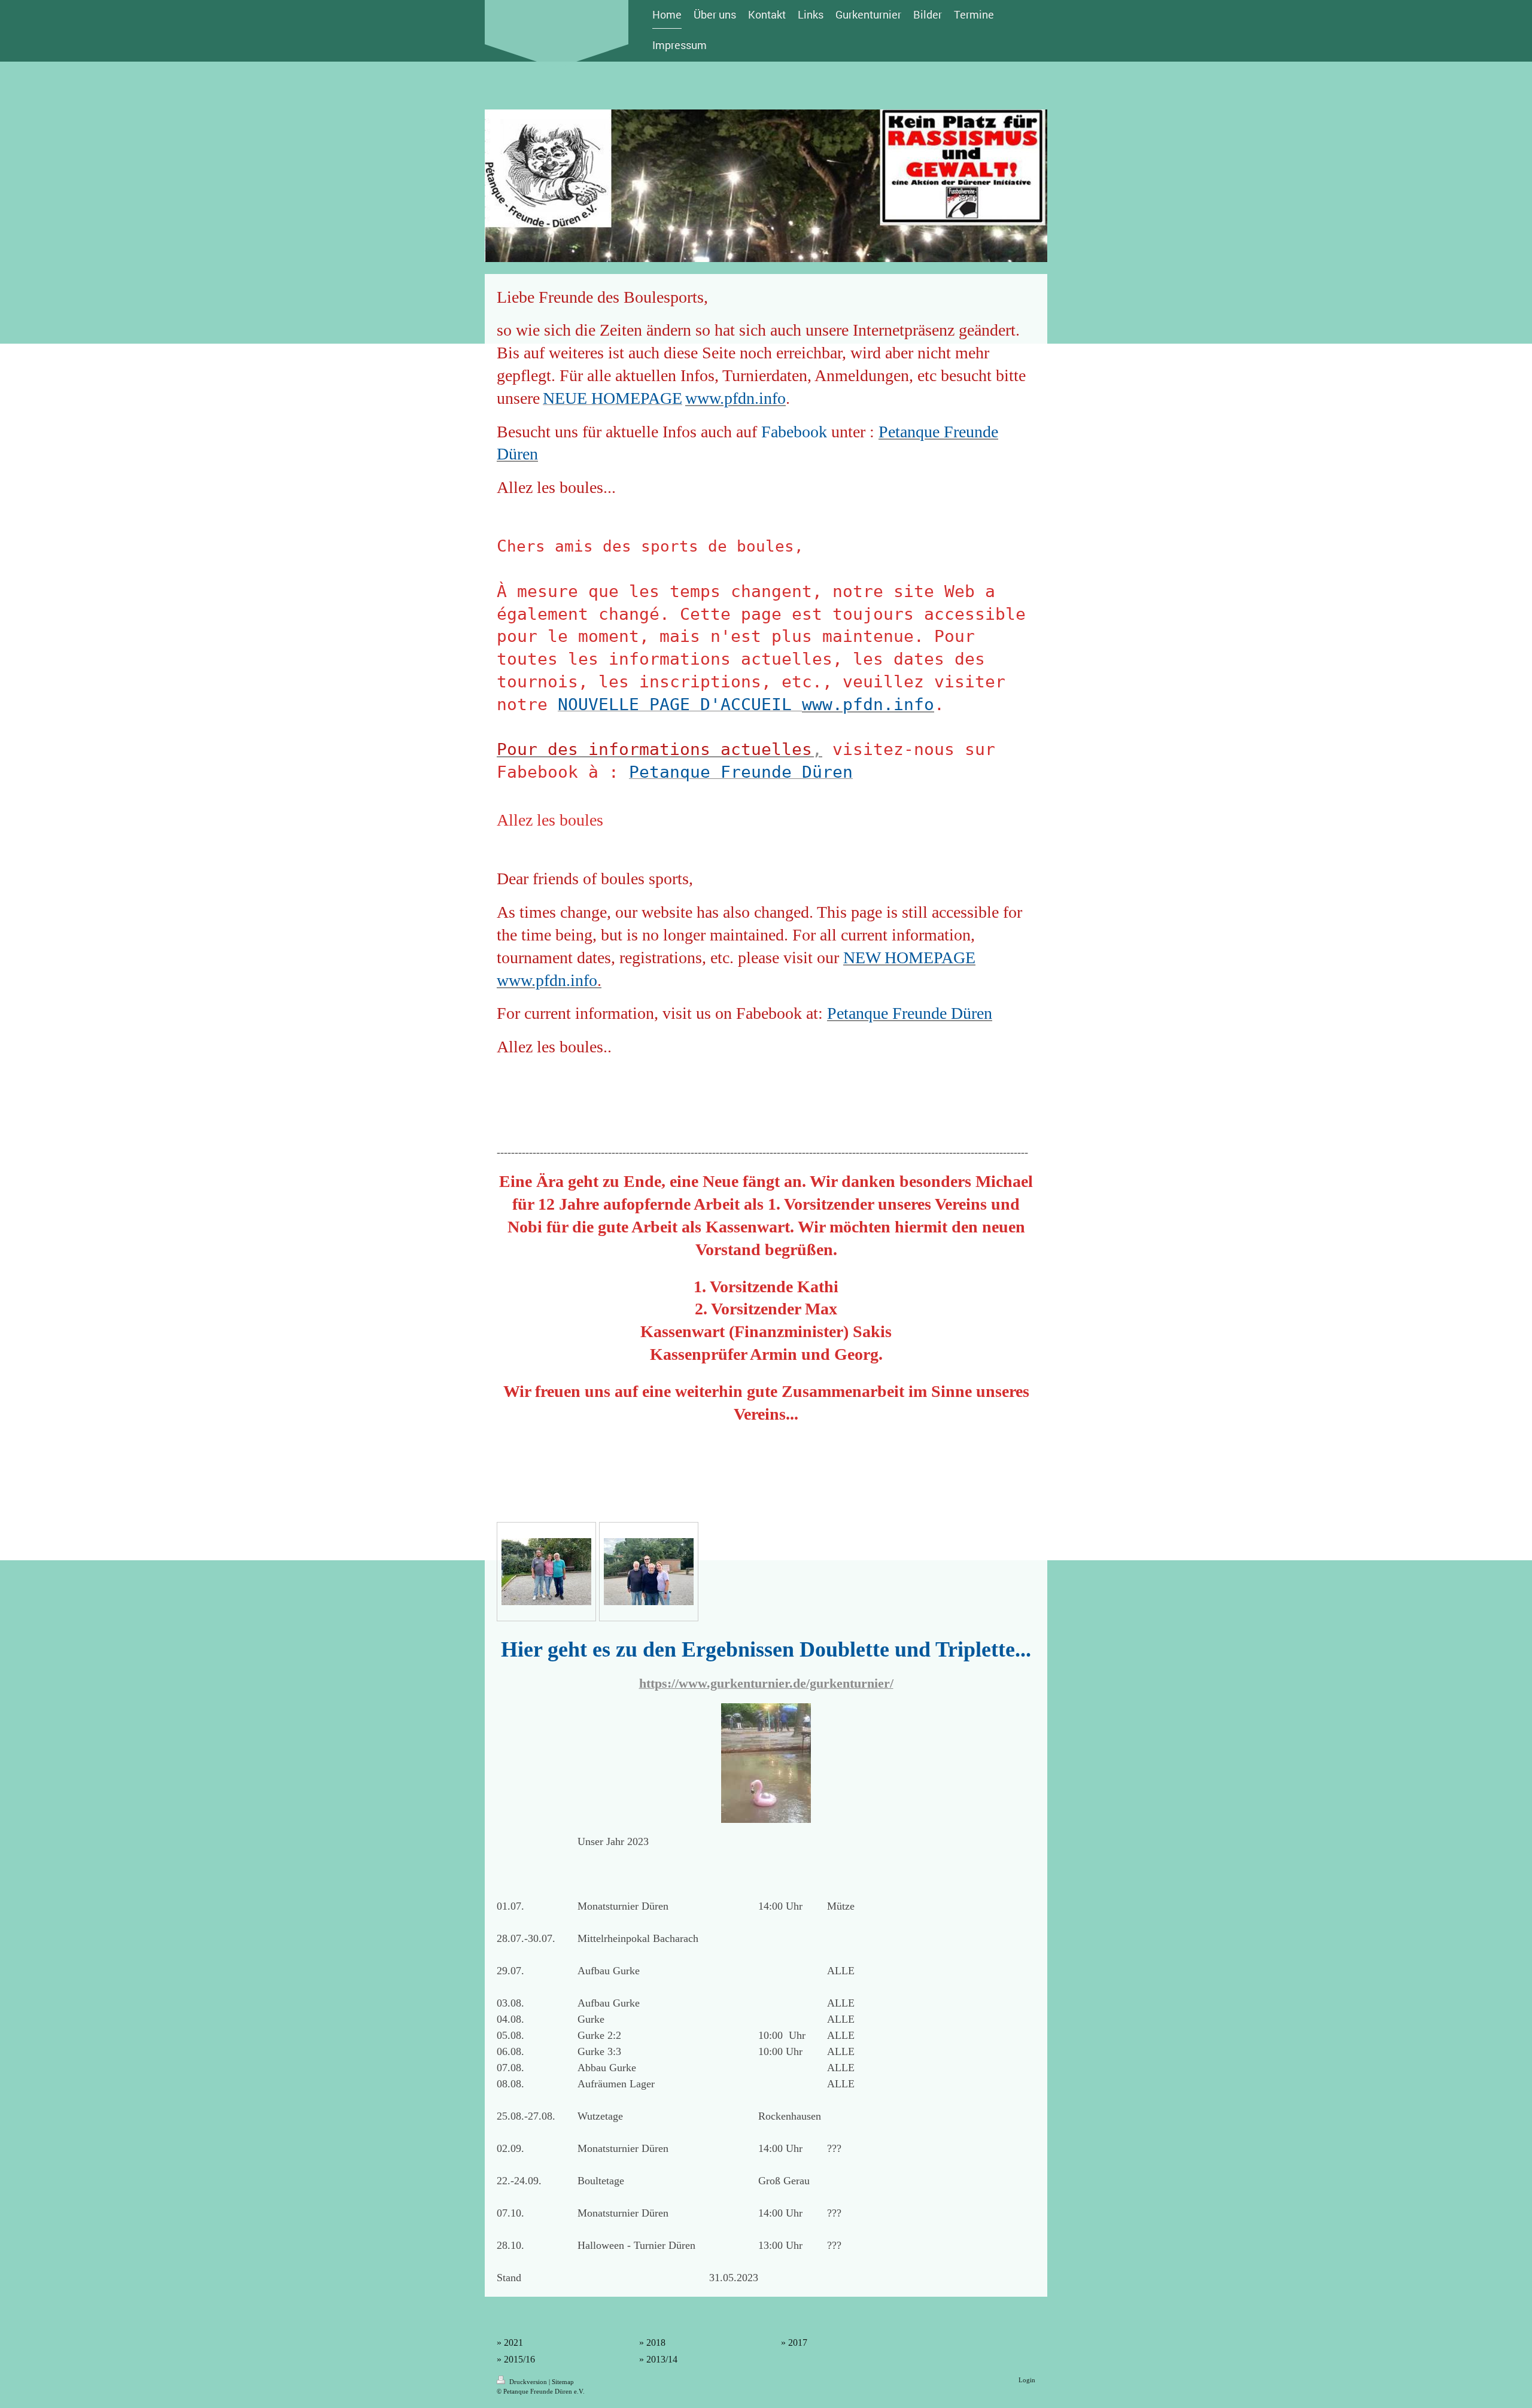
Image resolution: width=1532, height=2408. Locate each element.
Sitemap (563, 2382)
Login (1027, 2380)
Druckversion (528, 2382)
